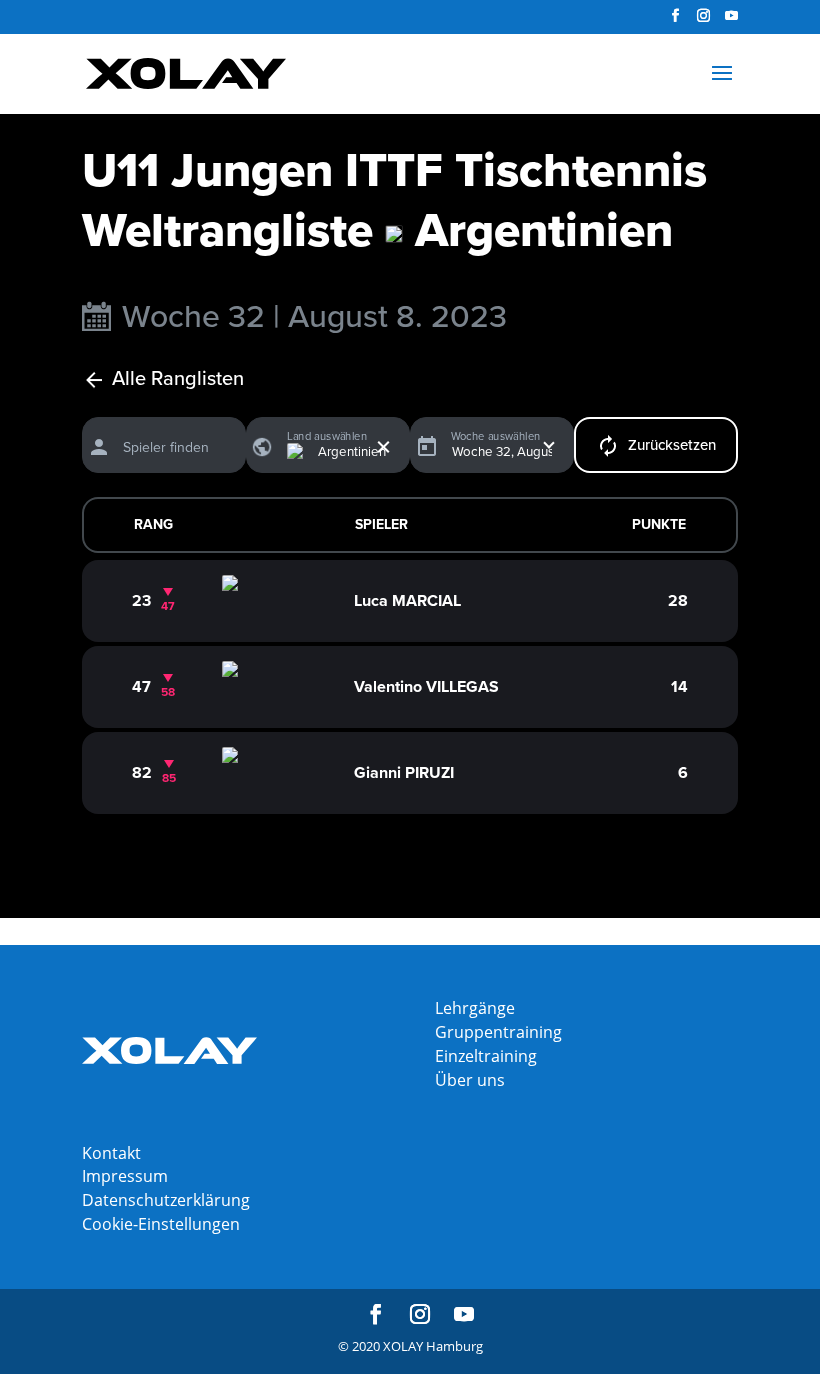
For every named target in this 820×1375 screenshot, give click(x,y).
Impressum (125, 1176)
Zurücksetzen (672, 445)
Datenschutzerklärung (166, 1200)
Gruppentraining (498, 1032)
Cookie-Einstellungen (161, 1224)
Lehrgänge (475, 1008)
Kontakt (111, 1153)
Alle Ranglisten (178, 379)
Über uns (470, 1080)
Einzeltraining (486, 1056)
